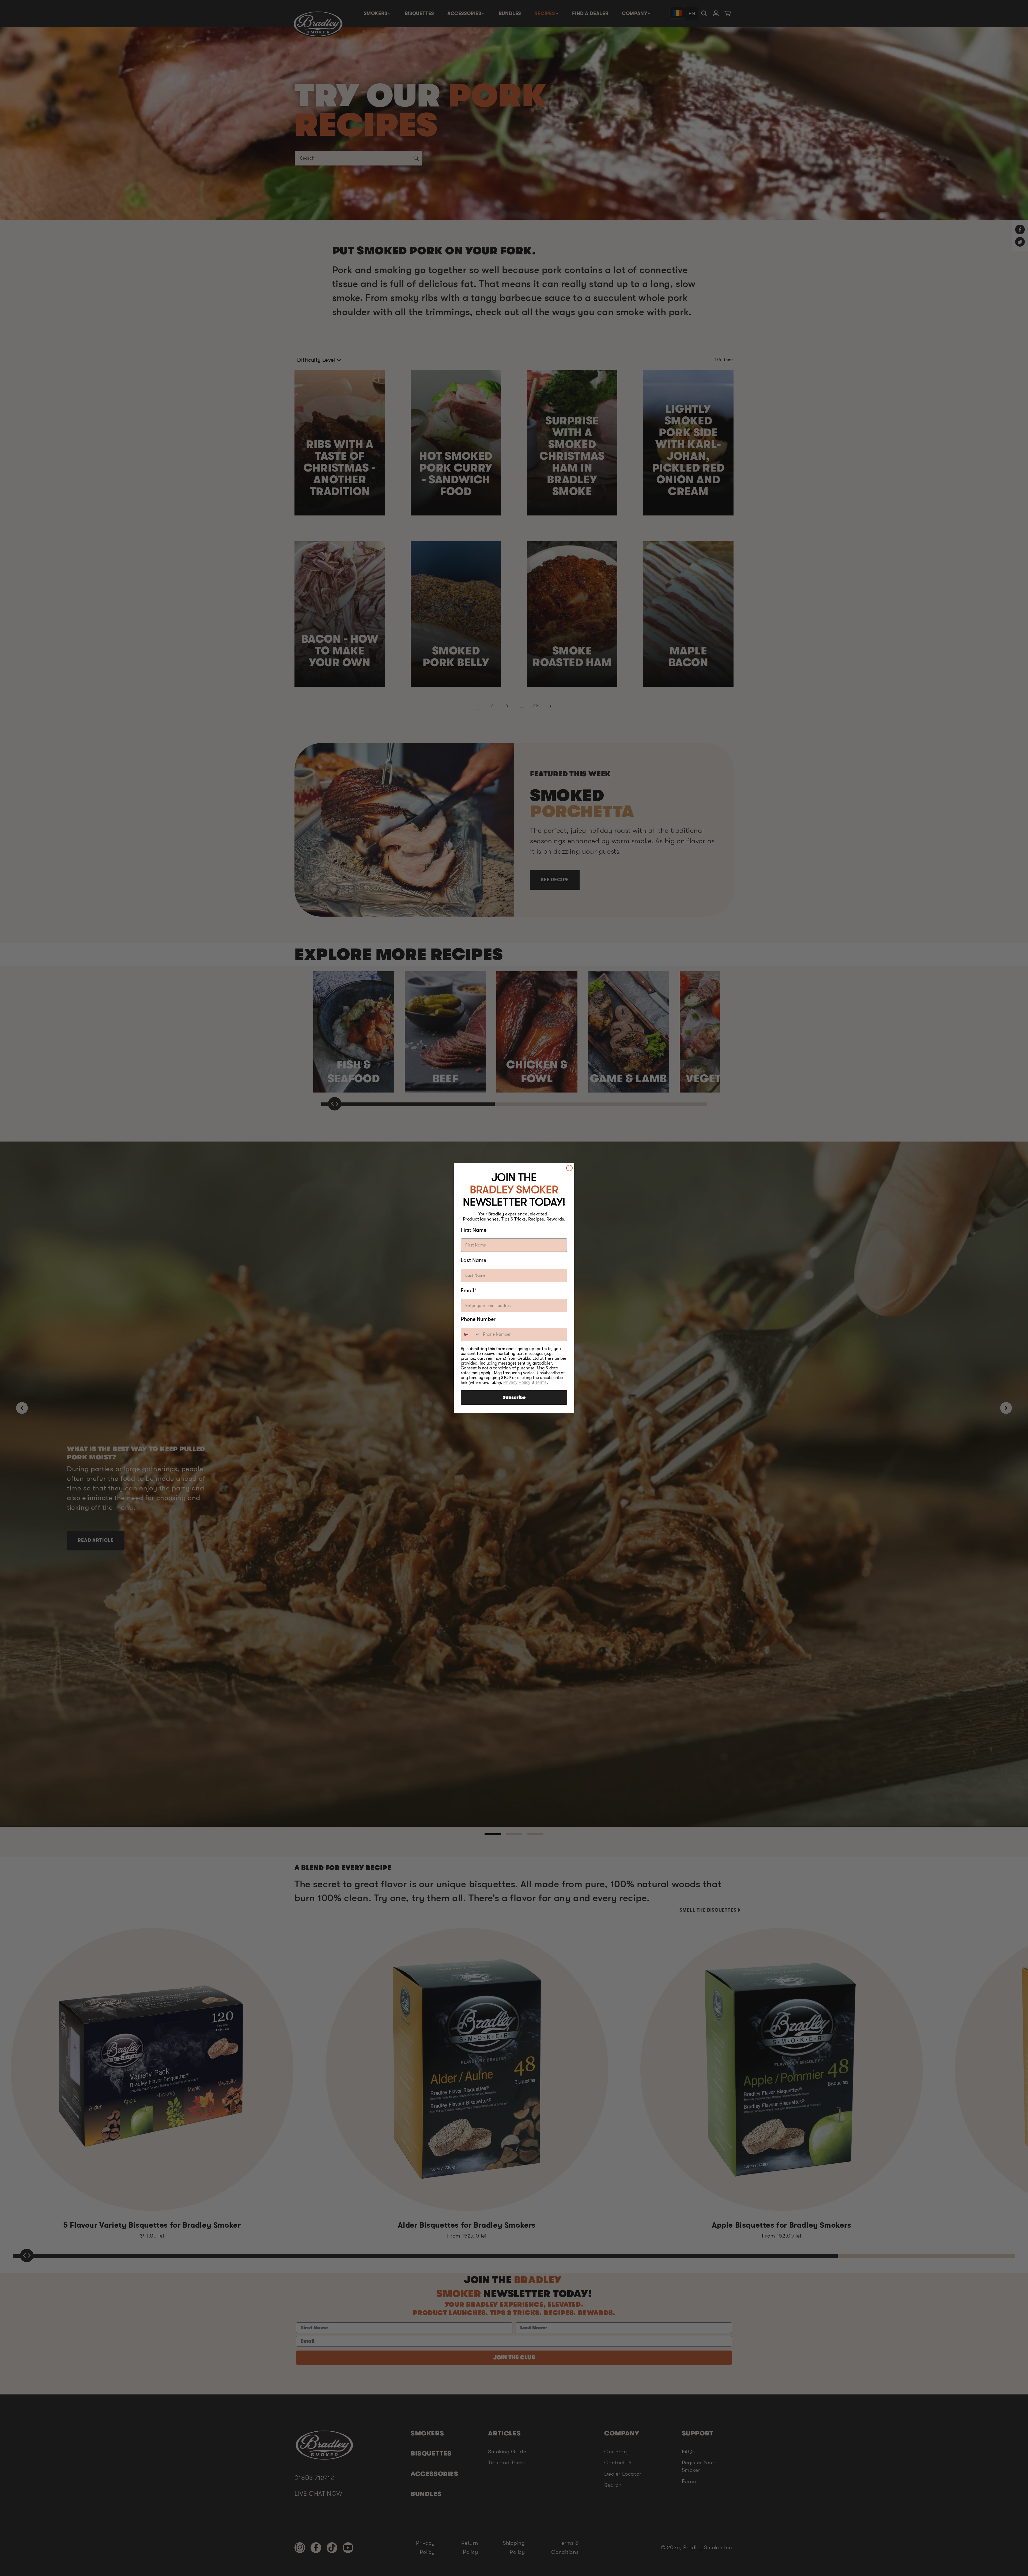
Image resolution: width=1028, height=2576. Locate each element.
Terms (541, 1382)
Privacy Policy (517, 1382)
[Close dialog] (569, 1168)
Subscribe (514, 1398)
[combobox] (471, 1334)
